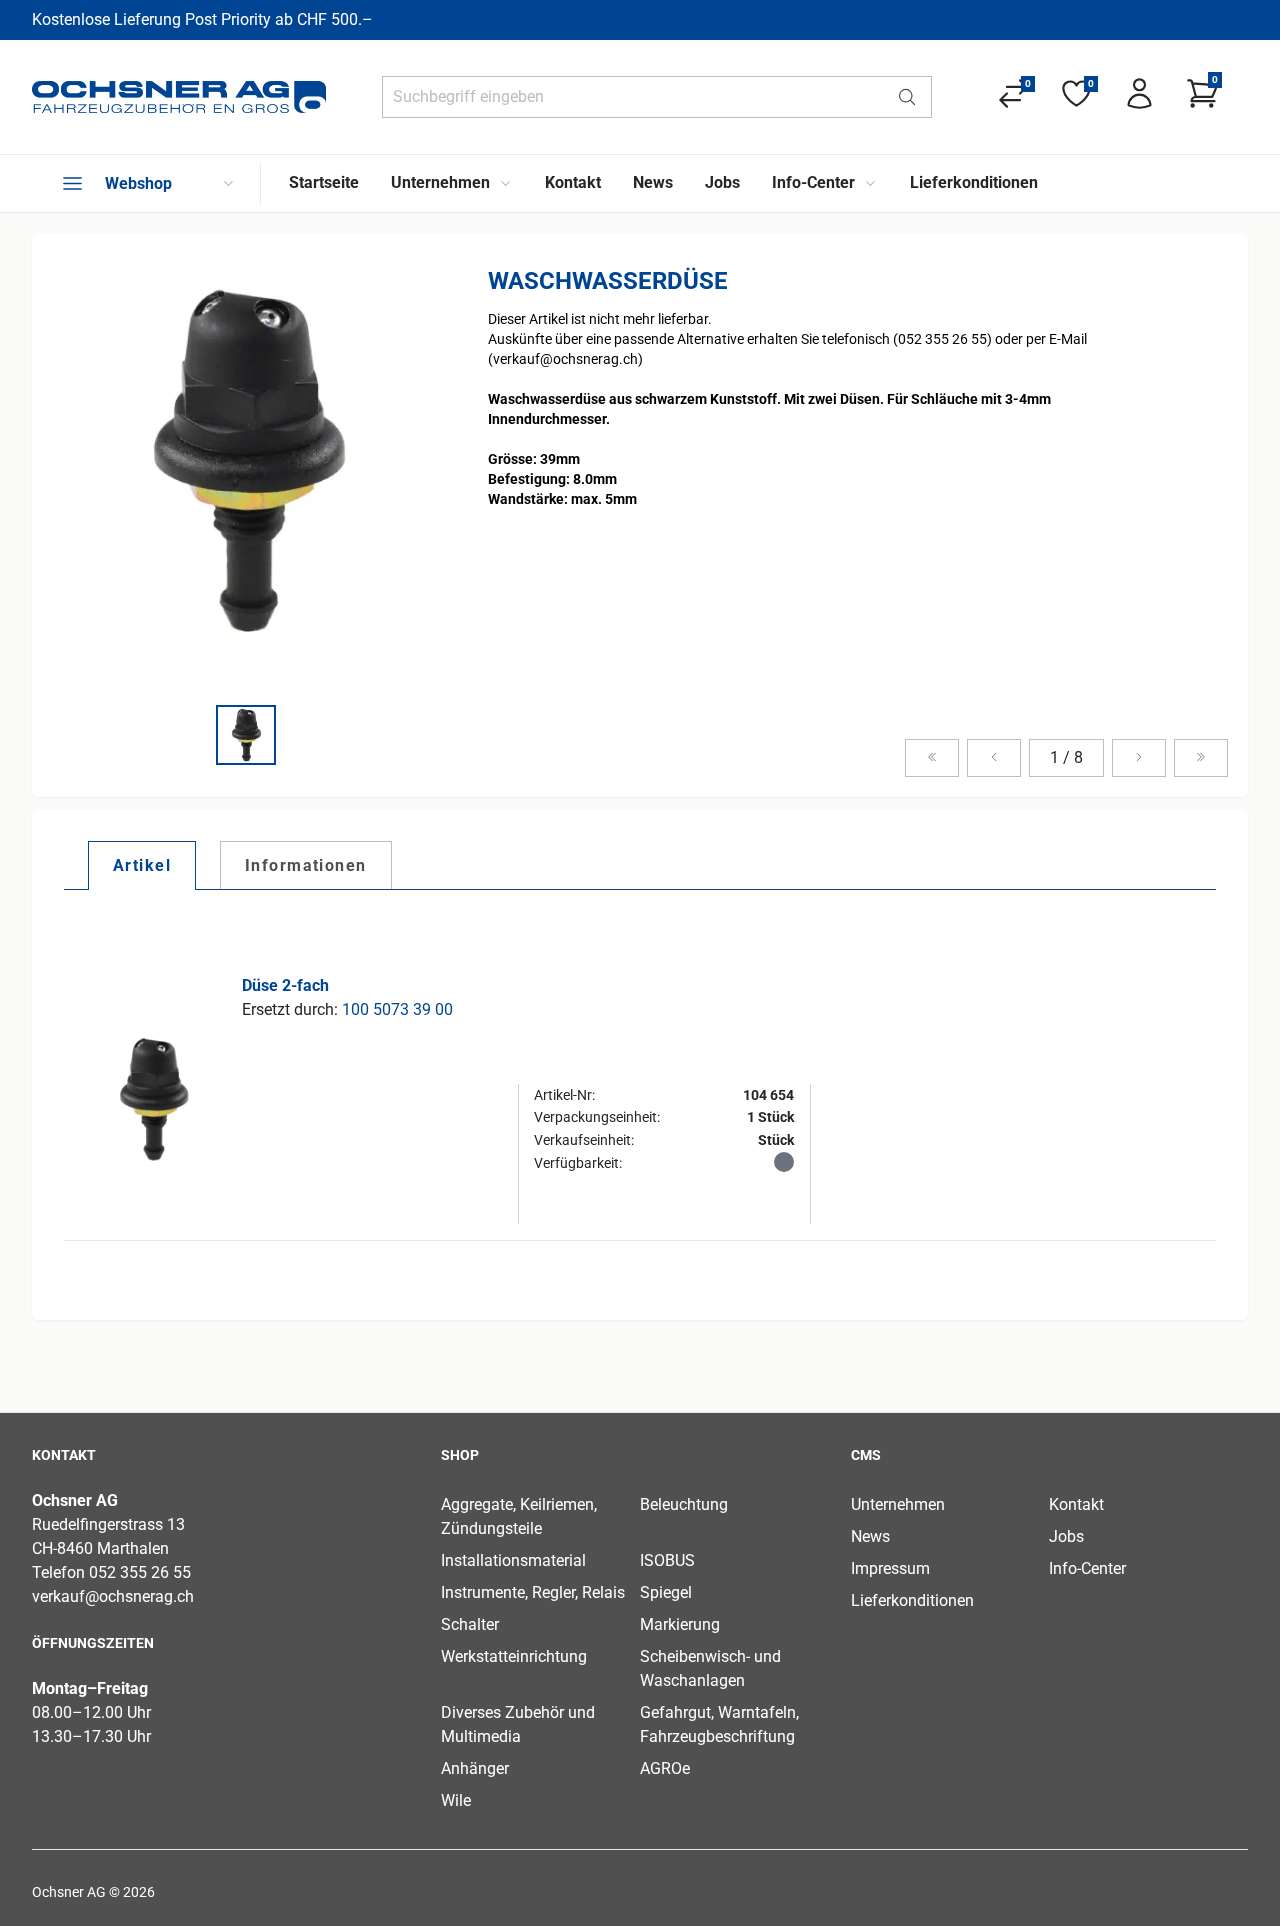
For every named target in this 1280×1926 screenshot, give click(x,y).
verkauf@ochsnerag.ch (113, 1596)
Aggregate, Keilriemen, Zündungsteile (519, 1516)
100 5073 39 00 (397, 1009)
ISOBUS (667, 1560)
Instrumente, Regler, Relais (533, 1592)
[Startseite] (179, 97)
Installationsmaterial (513, 1560)
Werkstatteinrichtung (514, 1656)
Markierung (680, 1624)
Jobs (1066, 1536)
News (870, 1536)
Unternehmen (898, 1504)
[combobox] (633, 97)
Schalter (470, 1624)
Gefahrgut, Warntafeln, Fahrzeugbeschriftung (719, 1724)
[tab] (142, 865)
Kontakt (1076, 1504)
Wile (456, 1800)
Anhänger (475, 1768)
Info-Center (1087, 1568)
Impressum (890, 1568)
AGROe (665, 1768)
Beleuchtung (684, 1504)
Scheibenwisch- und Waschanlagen (710, 1668)
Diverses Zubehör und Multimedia (518, 1724)
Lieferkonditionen (912, 1600)
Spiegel (666, 1592)
